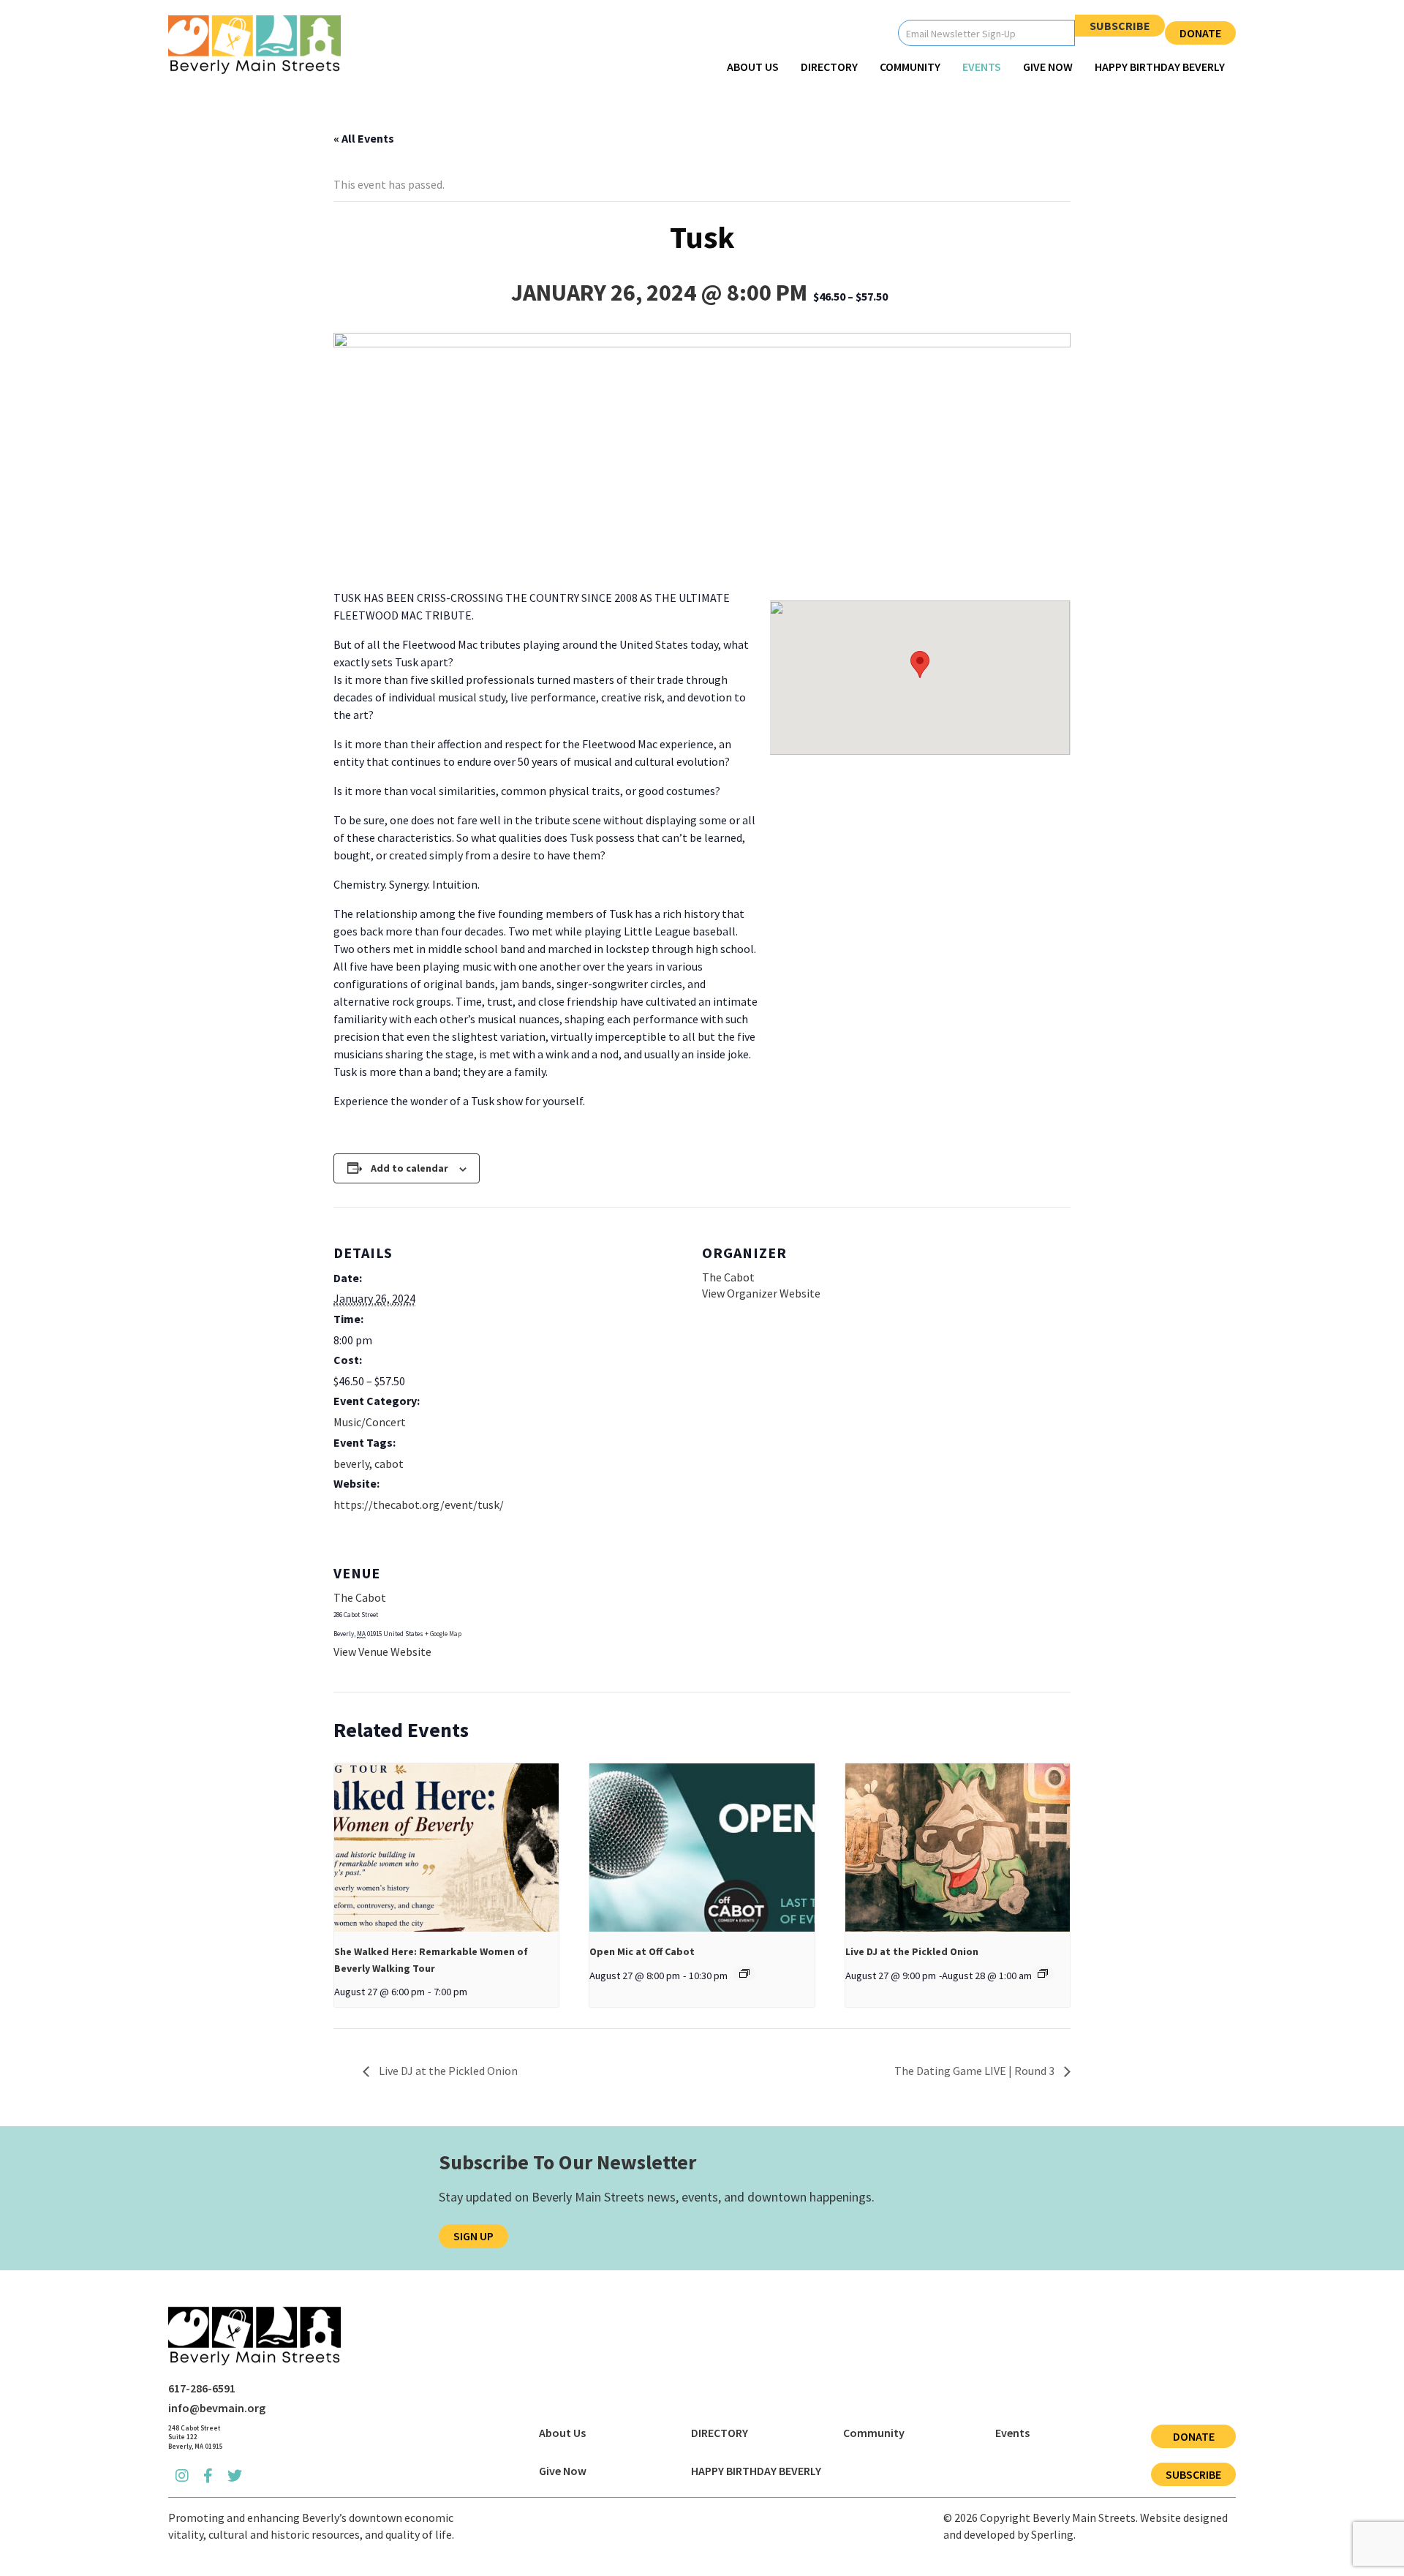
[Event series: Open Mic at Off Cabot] (744, 1973)
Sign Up (473, 2236)
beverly (351, 1464)
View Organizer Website (761, 1293)
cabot (389, 1464)
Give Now (1048, 67)
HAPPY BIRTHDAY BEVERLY (1160, 67)
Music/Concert (370, 1422)
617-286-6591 (202, 2388)
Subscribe (1120, 26)
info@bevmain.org (217, 2408)
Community (910, 67)
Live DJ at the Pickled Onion (912, 1951)
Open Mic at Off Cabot (642, 1951)
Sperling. (1053, 2534)
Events (982, 67)
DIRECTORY (829, 67)
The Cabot (728, 1277)
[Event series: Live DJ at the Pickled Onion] (1043, 1973)
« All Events (364, 138)
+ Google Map (443, 1634)
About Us (753, 67)
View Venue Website (382, 1652)
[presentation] (446, 1848)
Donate (1200, 33)
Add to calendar (409, 1168)
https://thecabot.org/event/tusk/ (419, 1504)
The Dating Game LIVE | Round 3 (975, 2071)
